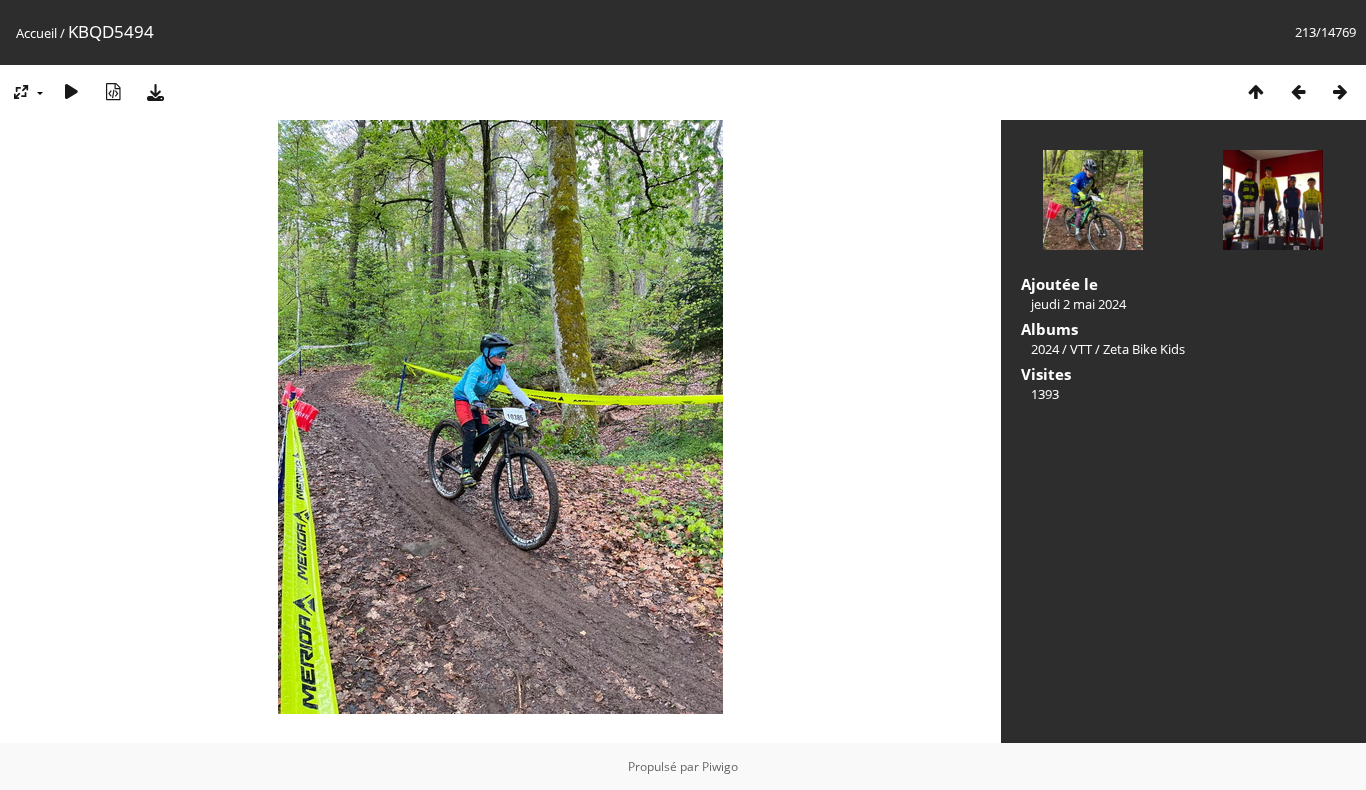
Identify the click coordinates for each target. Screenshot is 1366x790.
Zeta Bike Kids (1144, 349)
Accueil (36, 33)
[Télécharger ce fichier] (155, 91)
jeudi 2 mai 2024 (1078, 304)
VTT (1081, 349)
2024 (1045, 349)
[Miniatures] (1256, 91)
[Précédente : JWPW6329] (1298, 91)
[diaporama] (71, 91)
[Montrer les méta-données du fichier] (113, 91)
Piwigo (720, 766)
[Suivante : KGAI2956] (1340, 91)
